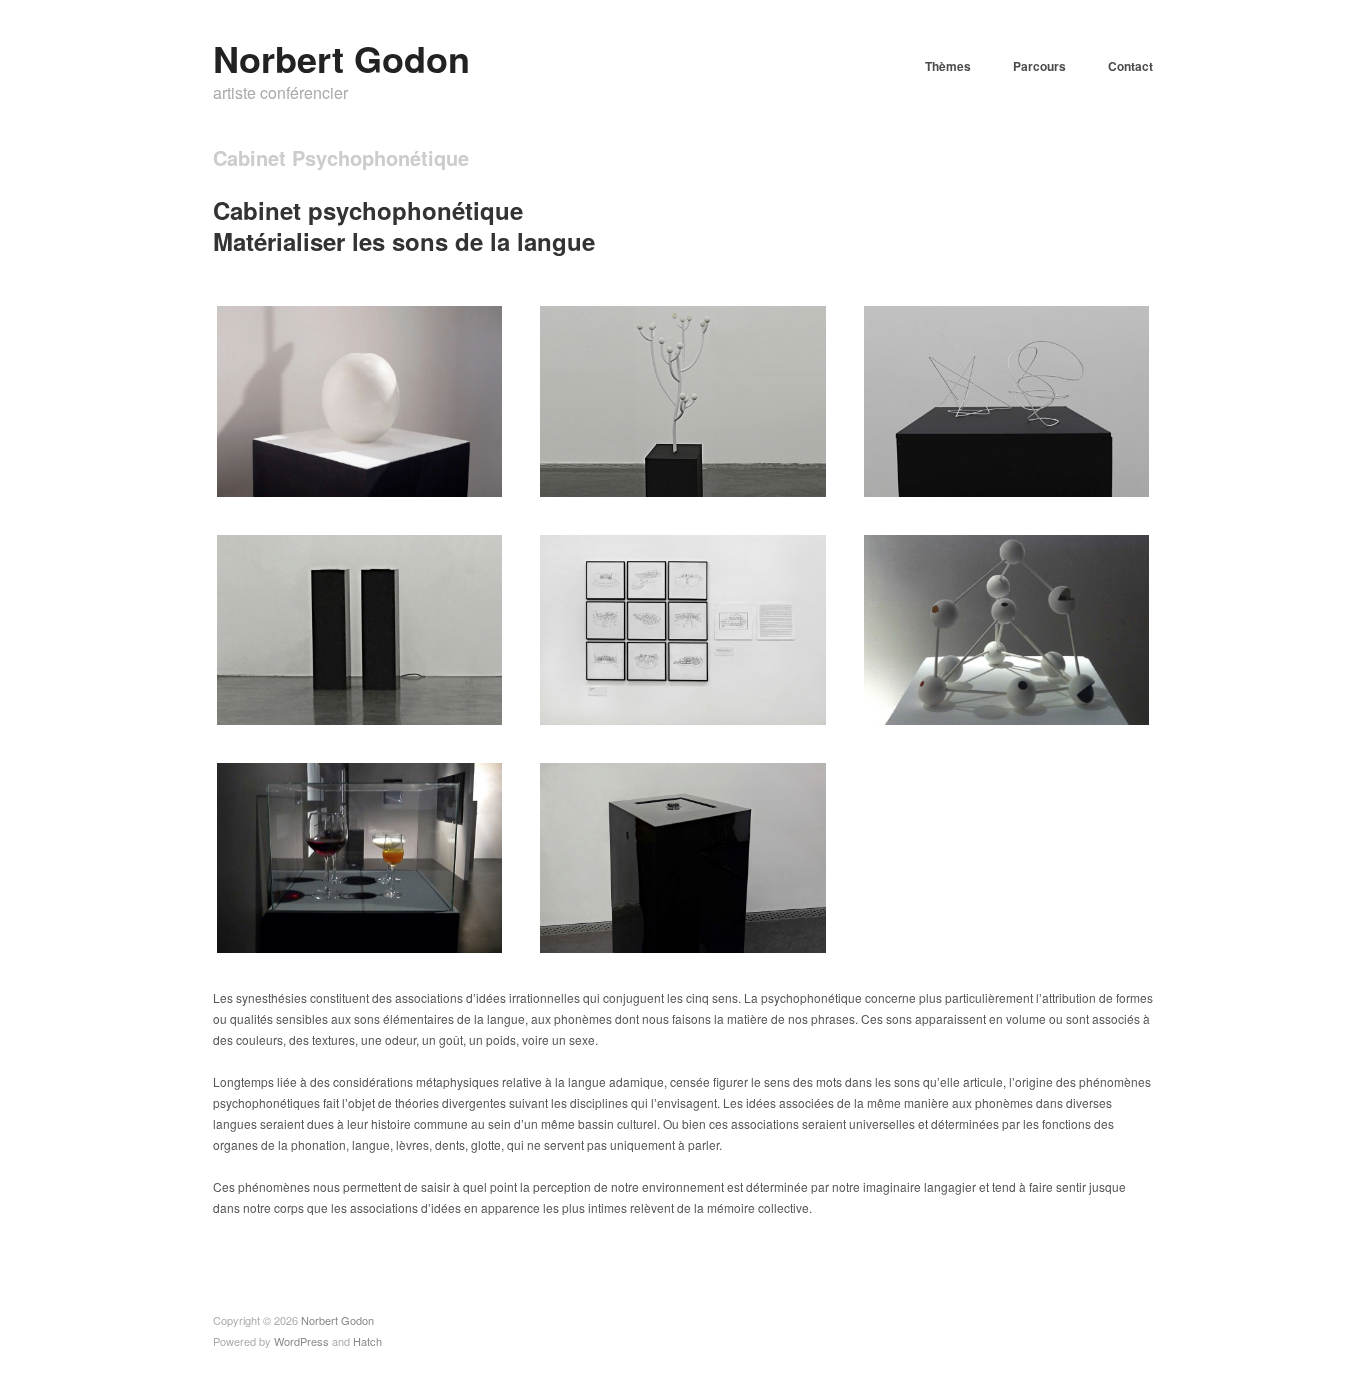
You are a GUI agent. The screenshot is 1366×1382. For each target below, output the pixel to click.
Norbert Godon (341, 58)
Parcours (1039, 66)
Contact (1130, 66)
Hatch (367, 1341)
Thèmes (948, 66)
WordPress (301, 1341)
